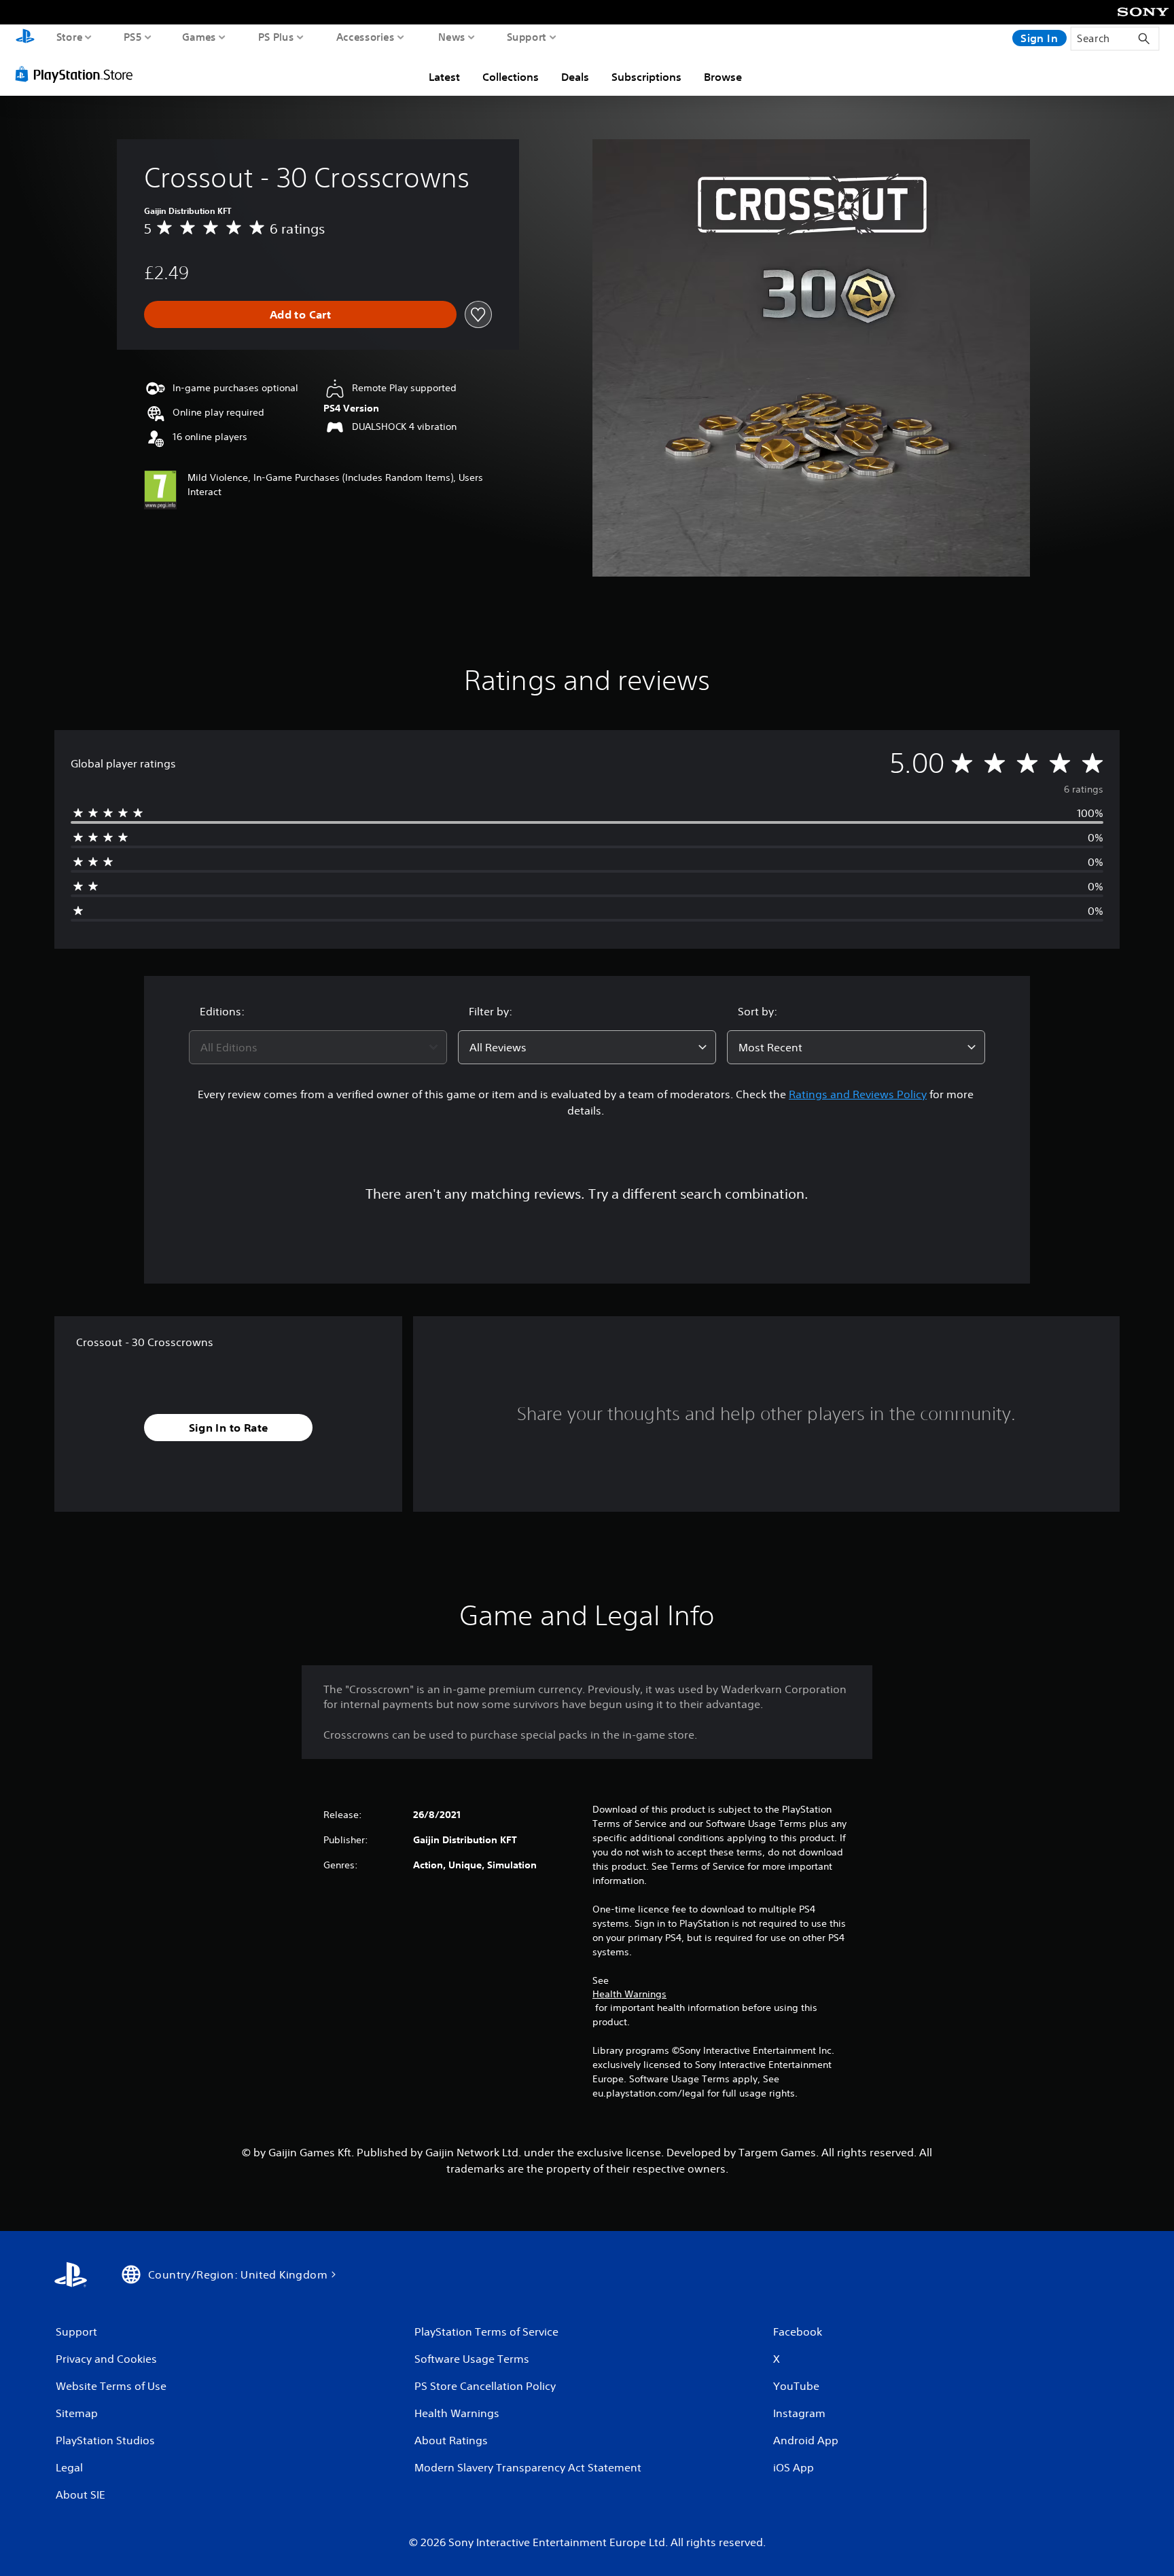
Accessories (366, 37)
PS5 (133, 37)
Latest (444, 77)
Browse (723, 77)
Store (70, 37)
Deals (575, 77)
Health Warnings (629, 1994)
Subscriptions (646, 77)
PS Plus (276, 37)
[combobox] (318, 1047)
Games (199, 37)
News (452, 37)
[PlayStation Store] (78, 74)
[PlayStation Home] (25, 38)
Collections (511, 77)
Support (527, 37)
